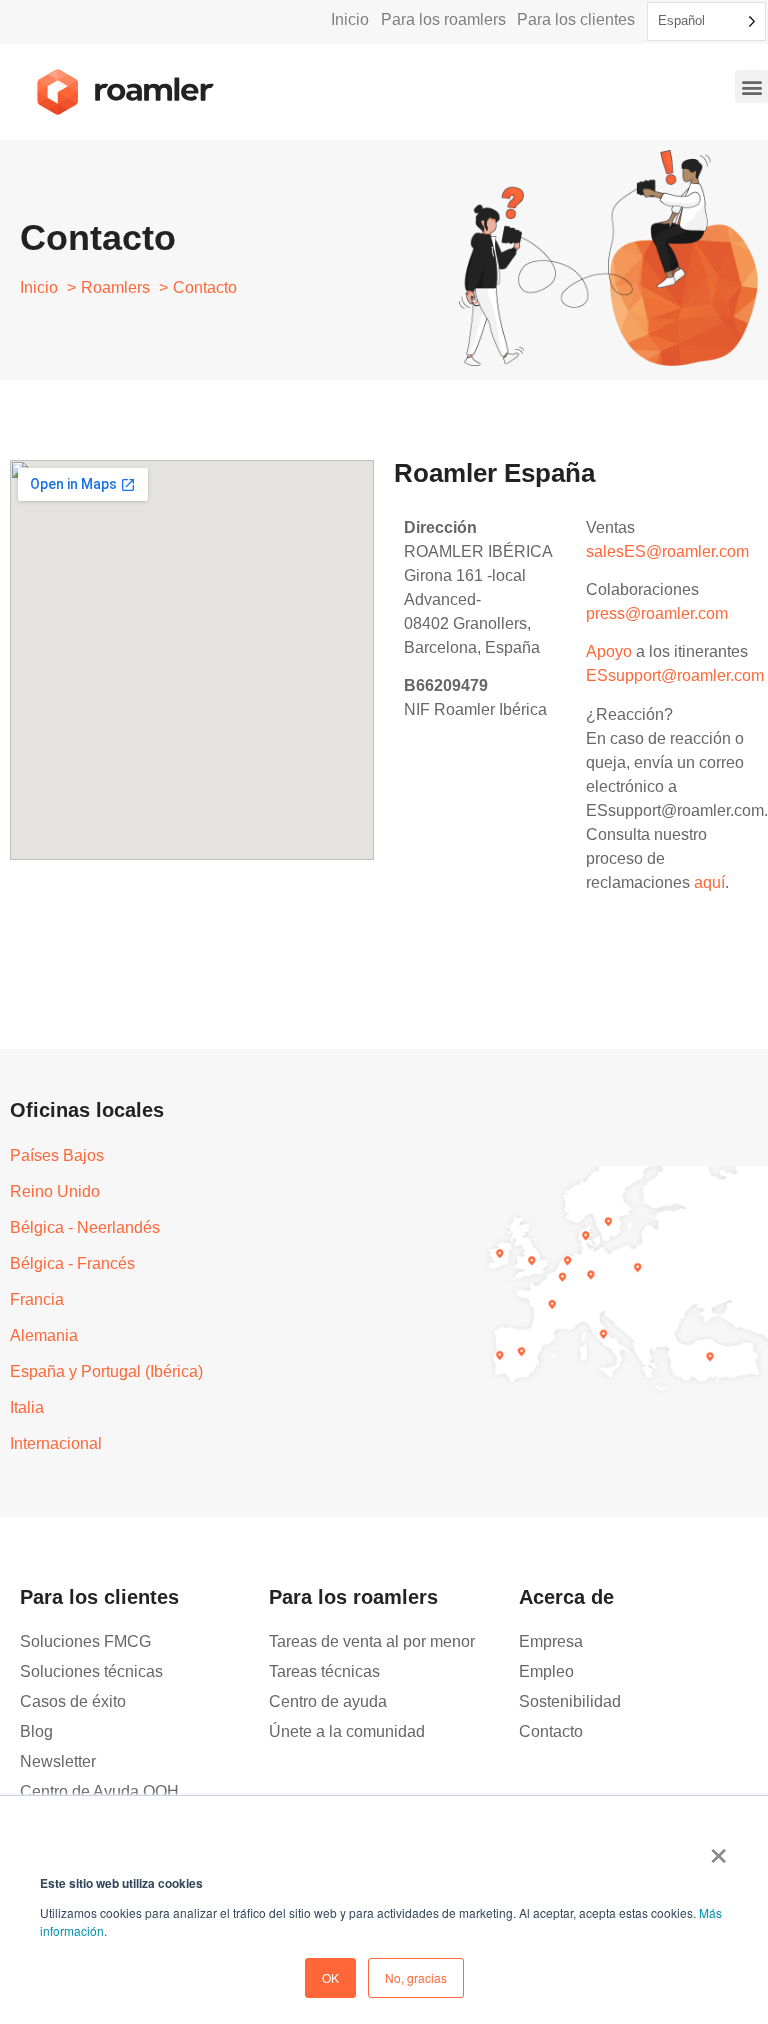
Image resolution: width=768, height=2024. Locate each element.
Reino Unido (55, 1191)
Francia (37, 1299)
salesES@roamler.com (667, 551)
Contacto (551, 1731)
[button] (751, 86)
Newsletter (58, 1761)
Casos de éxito (73, 1701)
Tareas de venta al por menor (372, 1641)
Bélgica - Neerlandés (85, 1227)
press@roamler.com (657, 613)
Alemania (44, 1335)
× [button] (718, 1849)
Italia (27, 1407)
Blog (36, 1731)
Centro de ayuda (328, 1701)
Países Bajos (57, 1155)
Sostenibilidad (570, 1701)
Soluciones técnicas (91, 1671)
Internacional (56, 1443)
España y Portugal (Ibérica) (106, 1371)
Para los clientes (576, 19)
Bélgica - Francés (72, 1263)
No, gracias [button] (416, 1977)
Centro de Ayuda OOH (99, 1791)
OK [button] (330, 1977)
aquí (709, 882)
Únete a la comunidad (347, 1731)
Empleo (546, 1671)
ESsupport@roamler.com (675, 675)
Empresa (551, 1641)
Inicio (350, 19)
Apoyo (609, 651)
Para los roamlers (443, 19)
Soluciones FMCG (85, 1641)
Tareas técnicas (324, 1671)
